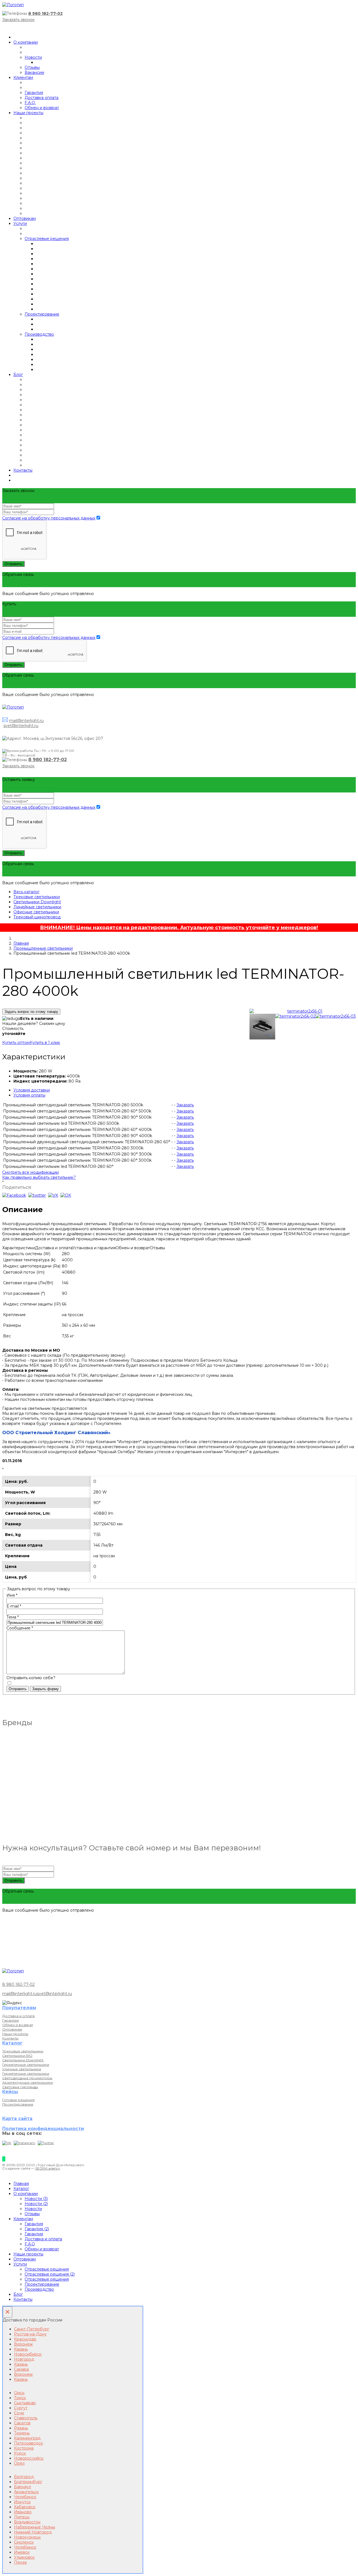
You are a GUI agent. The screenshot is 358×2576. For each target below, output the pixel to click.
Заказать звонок (18, 20)
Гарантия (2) (37, 2229)
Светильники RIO (17, 2056)
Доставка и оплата (18, 2016)
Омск (19, 2393)
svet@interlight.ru (21, 726)
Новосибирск (28, 2354)
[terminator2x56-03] (336, 1016)
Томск (20, 2398)
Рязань (21, 2428)
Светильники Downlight (37, 902)
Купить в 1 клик (45, 1043)
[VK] (7, 2143)
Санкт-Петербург (32, 2329)
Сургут (21, 2408)
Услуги (20, 224)
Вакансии (34, 72)
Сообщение (20, 1628)
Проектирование (42, 314)
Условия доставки (32, 1090)
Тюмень (22, 2433)
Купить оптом (16, 1043)
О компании (26, 42)
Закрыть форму (45, 1689)
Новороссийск (29, 2458)
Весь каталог (26, 892)
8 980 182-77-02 (45, 13)
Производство (39, 334)
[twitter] (37, 1195)
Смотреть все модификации (30, 1172)
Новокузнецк (27, 2537)
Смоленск (24, 2542)
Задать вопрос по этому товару (31, 1012)
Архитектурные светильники (28, 2082)
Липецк (22, 2517)
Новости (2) (36, 2204)
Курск (20, 2453)
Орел (19, 2463)
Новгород (24, 2359)
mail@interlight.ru (26, 721)
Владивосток (27, 2522)
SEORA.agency (48, 2168)
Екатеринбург (28, 2482)
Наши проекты (28, 113)
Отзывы (32, 67)
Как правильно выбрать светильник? (39, 1177)
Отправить (13, 564)
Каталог (21, 2189)
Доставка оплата (42, 98)
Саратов (22, 2423)
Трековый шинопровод (37, 917)
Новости (33, 57)
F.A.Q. (30, 103)
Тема (13, 1617)
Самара (21, 2369)
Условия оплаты (29, 1095)
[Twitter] (46, 2143)
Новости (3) (36, 2199)
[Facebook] (14, 1195)
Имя (12, 1595)
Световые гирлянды (20, 2087)
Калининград (27, 2438)
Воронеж (23, 2344)
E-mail (14, 1606)
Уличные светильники (22, 2069)
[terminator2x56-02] (295, 1016)
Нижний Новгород (33, 2532)
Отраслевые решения (47, 239)
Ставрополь (26, 2418)
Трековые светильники (37, 897)
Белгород (24, 2477)
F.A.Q (30, 2244)
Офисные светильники (36, 912)
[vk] (53, 1195)
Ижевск (22, 2552)
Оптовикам (25, 218)
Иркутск (22, 2502)
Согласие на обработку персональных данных (49, 518)
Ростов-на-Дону (30, 2334)
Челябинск (25, 2497)
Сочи (19, 2413)
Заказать (185, 1105)
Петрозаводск (29, 2443)
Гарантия (34, 93)
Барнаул (23, 2487)
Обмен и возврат (42, 108)
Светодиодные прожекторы (27, 2078)
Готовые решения (18, 2100)
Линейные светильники (37, 907)
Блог (18, 375)
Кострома (24, 2448)
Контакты (23, 470)
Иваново (23, 2512)
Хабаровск (25, 2507)
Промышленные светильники (43, 948)
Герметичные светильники (26, 2065)
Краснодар (25, 2339)
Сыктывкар (25, 2403)
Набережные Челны (35, 2527)
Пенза (20, 2562)
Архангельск (26, 2492)
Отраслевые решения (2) (50, 2274)
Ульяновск (24, 2557)
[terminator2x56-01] (303, 1011)
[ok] (66, 1195)
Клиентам (23, 77)
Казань (21, 2349)
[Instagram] (24, 2143)
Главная (21, 943)
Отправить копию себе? (31, 1678)
